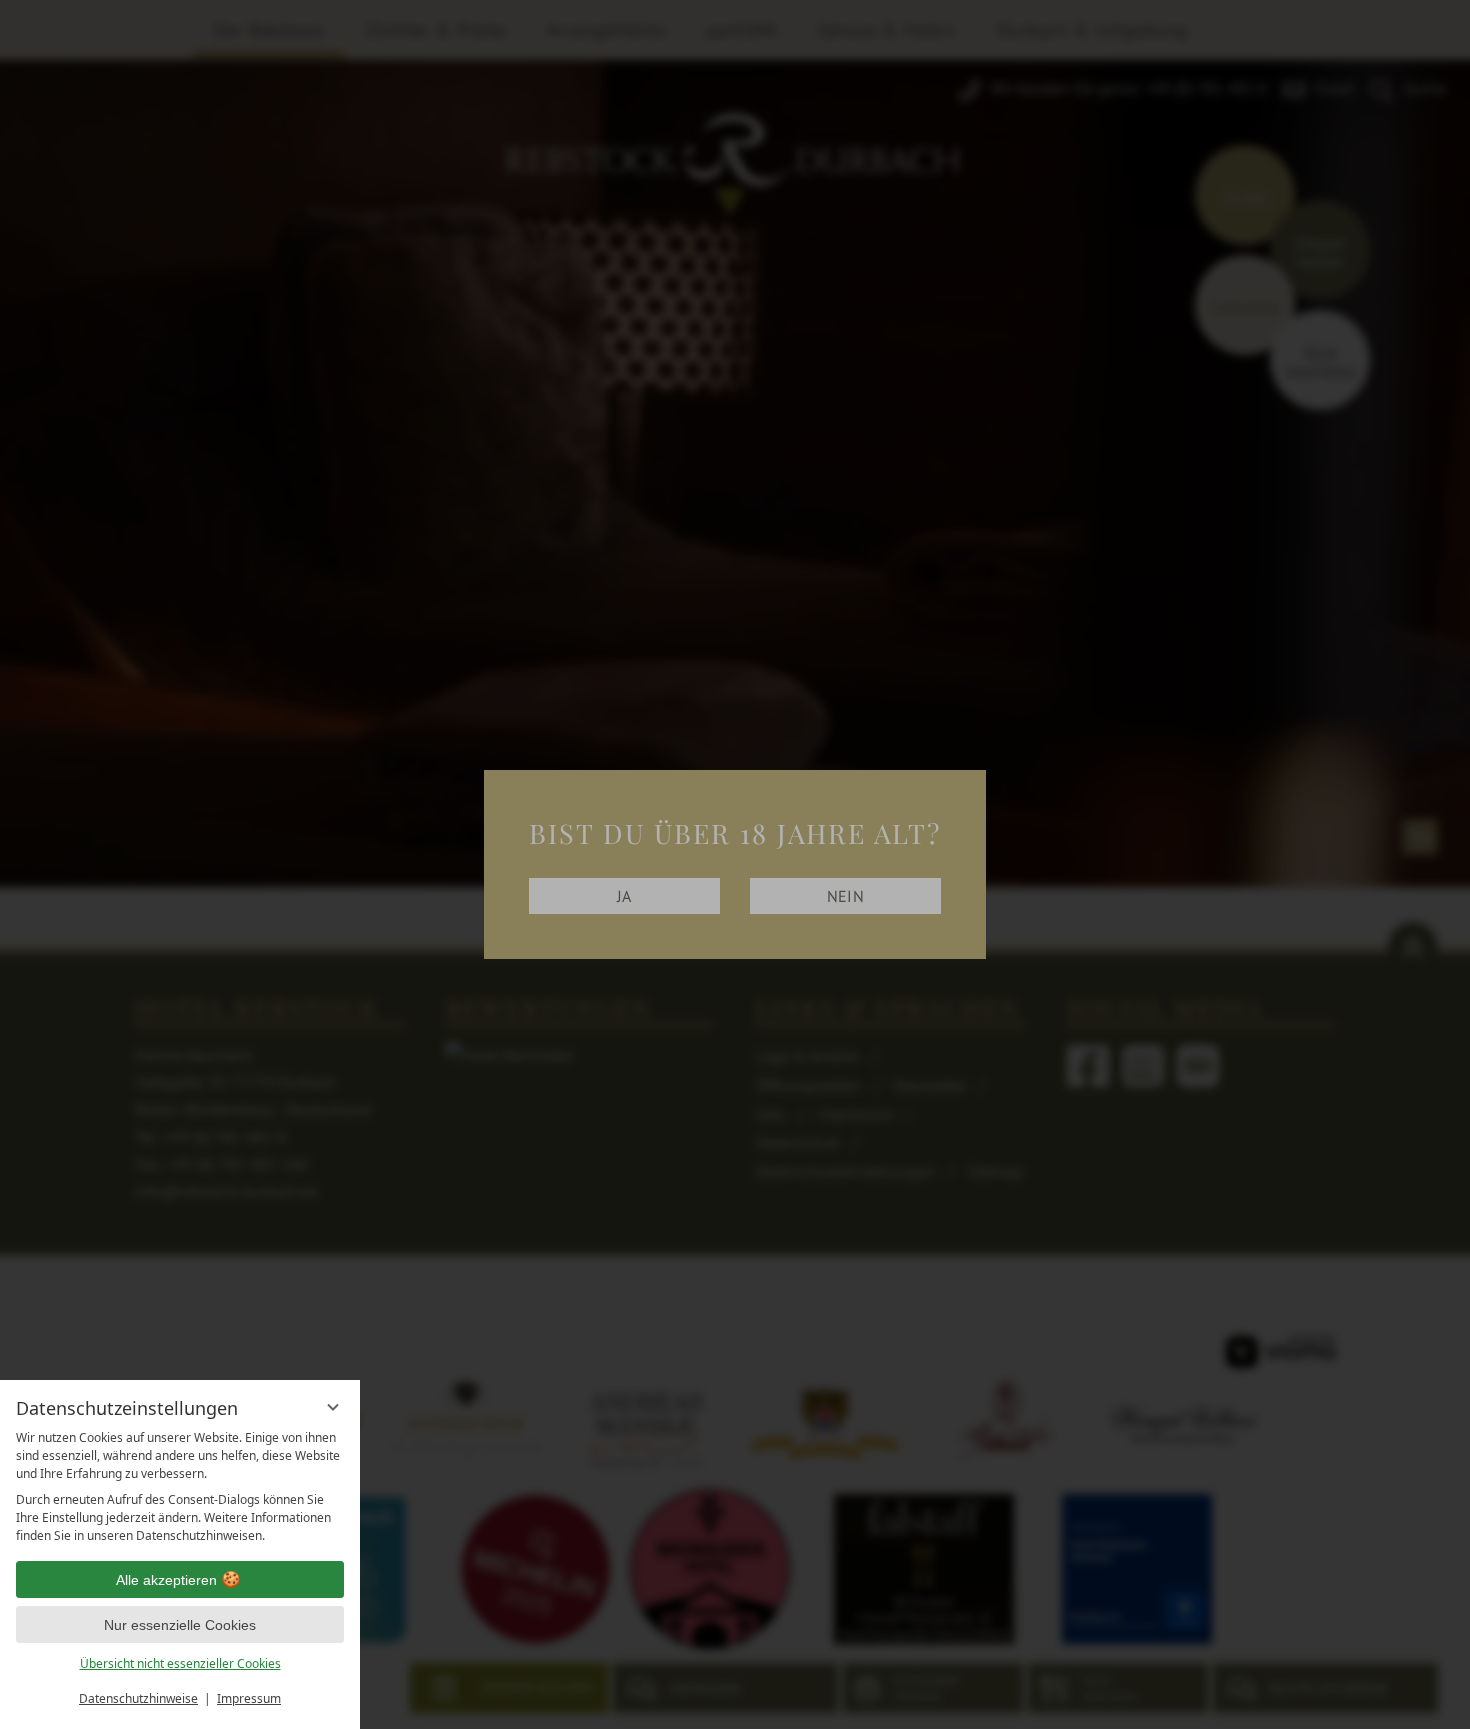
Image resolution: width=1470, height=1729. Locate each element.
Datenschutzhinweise (138, 1698)
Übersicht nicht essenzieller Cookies (180, 1663)
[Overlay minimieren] (333, 1407)
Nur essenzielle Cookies (180, 1625)
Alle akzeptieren (166, 1580)
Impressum (249, 1698)
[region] (180, 1487)
